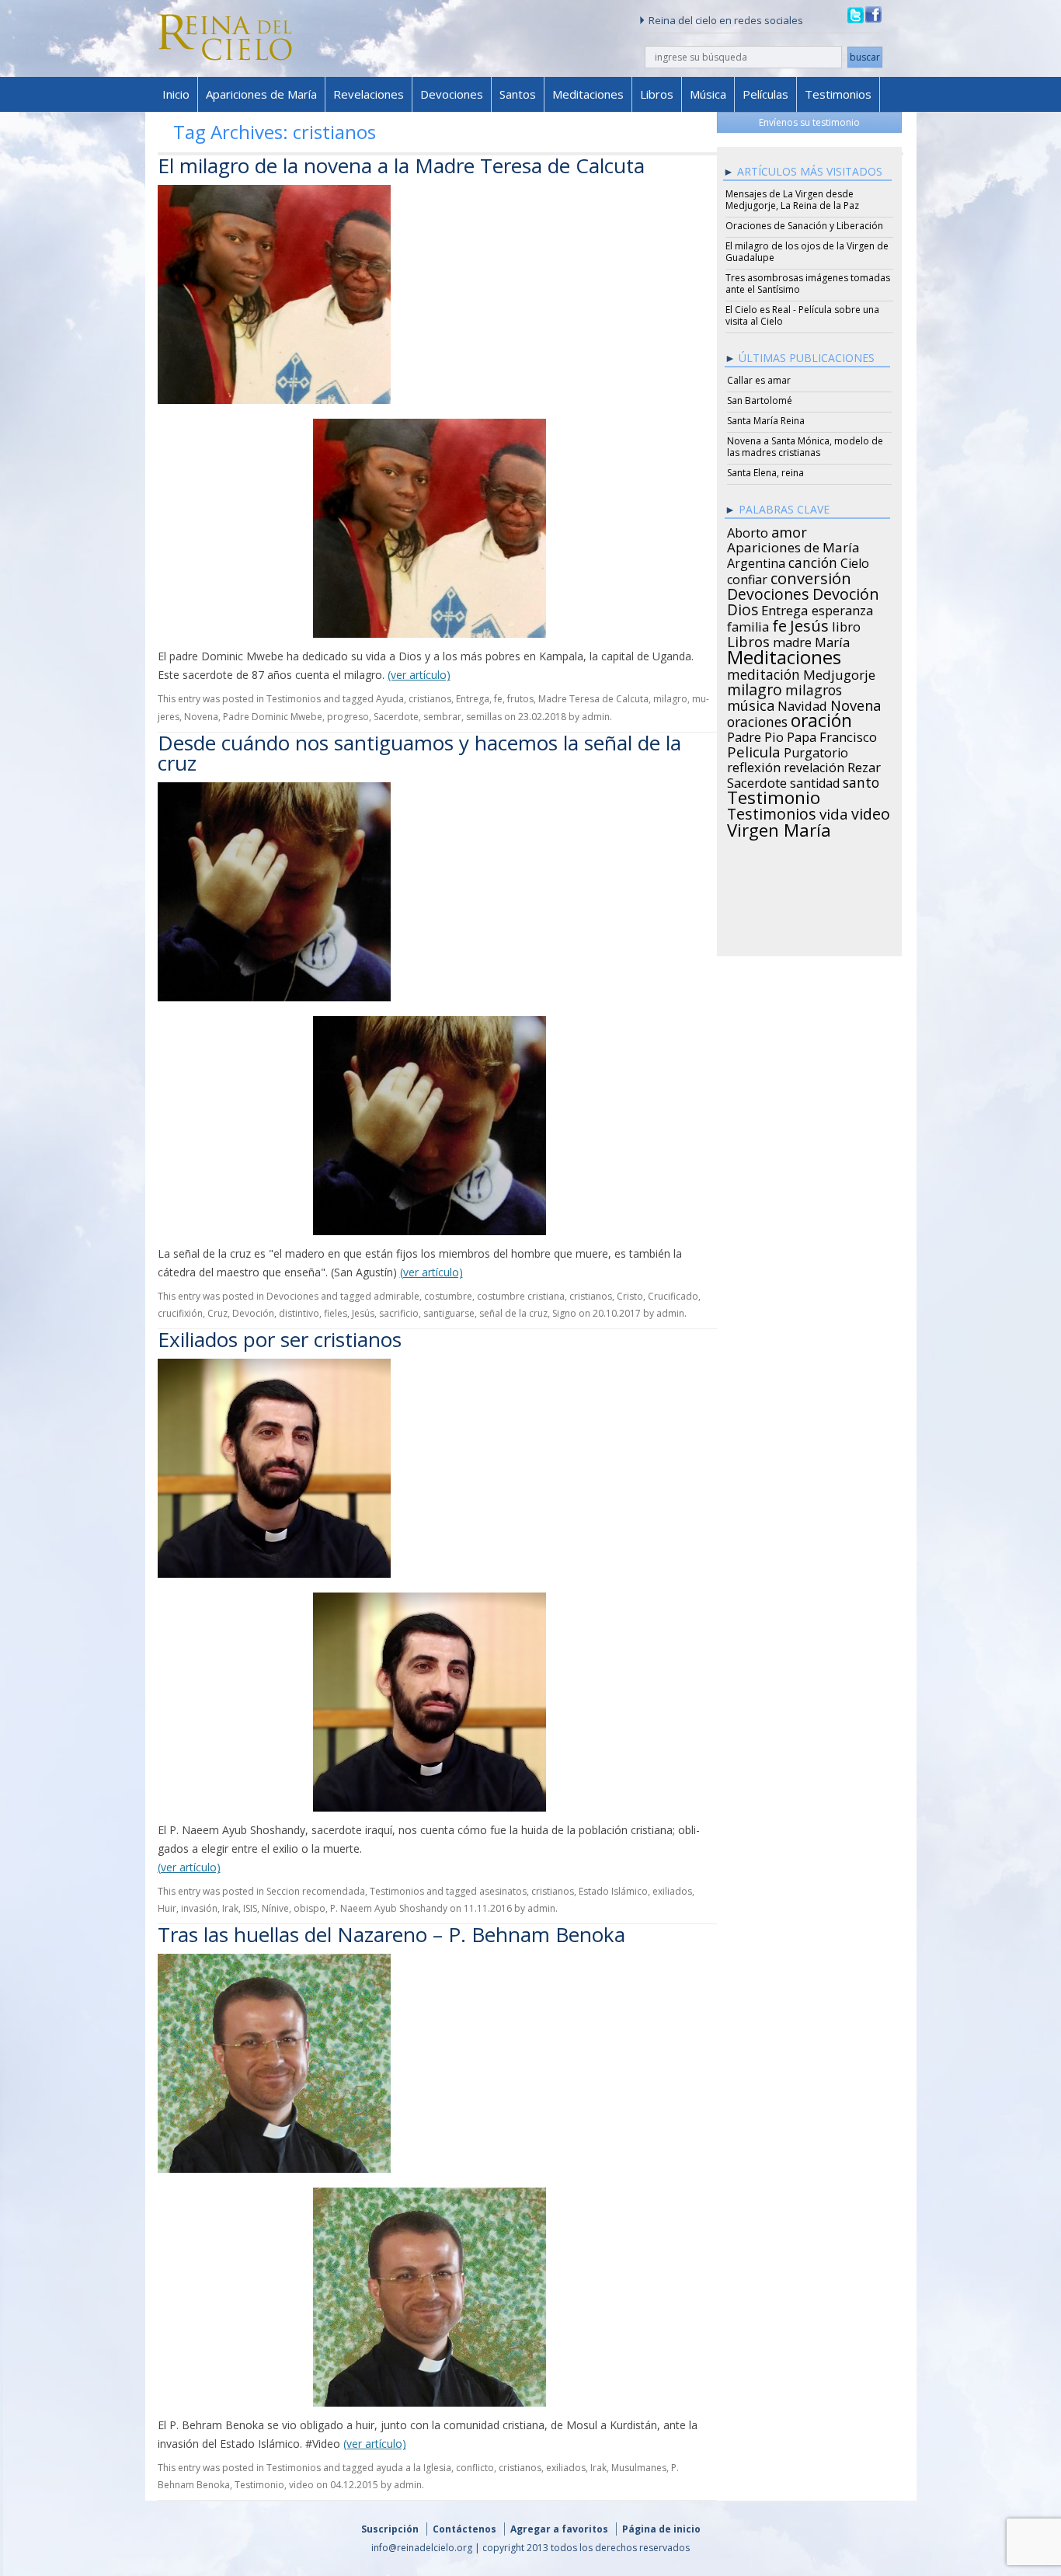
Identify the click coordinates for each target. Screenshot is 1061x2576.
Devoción (253, 1313)
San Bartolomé (760, 400)
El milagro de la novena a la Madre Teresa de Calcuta (401, 165)
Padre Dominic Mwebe (273, 717)
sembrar (442, 717)
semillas (484, 717)
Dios (743, 607)
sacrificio (399, 1313)
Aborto (748, 531)
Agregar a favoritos (559, 2529)
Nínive (275, 1908)
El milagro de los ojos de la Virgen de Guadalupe (807, 252)
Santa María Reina (766, 421)
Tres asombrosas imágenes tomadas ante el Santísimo (808, 284)
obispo (310, 1908)
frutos (520, 699)
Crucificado (673, 1296)
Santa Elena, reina (765, 473)
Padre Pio (755, 735)
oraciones (757, 719)
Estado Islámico (613, 1891)
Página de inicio (661, 2529)
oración (821, 719)
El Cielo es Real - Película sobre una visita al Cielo (802, 315)
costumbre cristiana (521, 1296)
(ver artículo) (419, 675)
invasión (199, 1908)
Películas (765, 94)
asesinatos (503, 1891)
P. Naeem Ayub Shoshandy (389, 1908)
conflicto (475, 2468)
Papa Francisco (832, 735)
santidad (815, 781)
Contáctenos (464, 2529)
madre (792, 640)
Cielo (855, 561)
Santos (518, 94)
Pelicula (754, 750)
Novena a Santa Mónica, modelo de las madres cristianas (805, 447)
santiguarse (449, 1313)
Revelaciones (369, 94)
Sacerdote (396, 717)
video (301, 2485)
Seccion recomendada (316, 1891)
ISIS (250, 1908)
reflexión (754, 765)
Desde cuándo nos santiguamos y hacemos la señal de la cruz (419, 753)
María (832, 640)
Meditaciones (588, 94)
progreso (348, 717)
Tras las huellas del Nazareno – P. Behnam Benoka (391, 1934)
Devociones (452, 94)
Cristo (630, 1296)
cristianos (430, 699)
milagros (814, 688)
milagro (670, 699)
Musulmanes (639, 2468)
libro (846, 625)
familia (748, 625)
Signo (564, 1313)
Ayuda (390, 699)
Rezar (864, 765)
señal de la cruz (513, 1313)
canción (813, 560)
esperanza (842, 608)
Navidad (802, 704)
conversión (811, 576)
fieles (336, 1313)
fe (498, 699)
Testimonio (259, 2485)
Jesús (363, 1313)
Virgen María (779, 827)
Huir (167, 1908)
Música (708, 94)
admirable (397, 1296)
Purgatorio (816, 750)
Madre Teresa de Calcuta (593, 699)
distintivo (299, 1313)
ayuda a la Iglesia (414, 2468)
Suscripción (390, 2529)
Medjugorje (839, 673)
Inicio (176, 94)
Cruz (217, 1313)
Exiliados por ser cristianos (280, 1339)
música (751, 703)
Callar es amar (759, 380)
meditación (764, 672)
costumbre (448, 1296)
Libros (657, 94)
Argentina (756, 561)
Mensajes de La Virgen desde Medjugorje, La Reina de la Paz (792, 200)
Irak (230, 1908)
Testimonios (838, 94)
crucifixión (180, 1313)
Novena (201, 717)
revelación (814, 765)
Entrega (473, 699)
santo (861, 780)
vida (834, 812)
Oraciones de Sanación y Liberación (804, 226)
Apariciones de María (261, 94)
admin (596, 717)
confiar (747, 577)
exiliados (672, 1891)
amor (789, 530)
